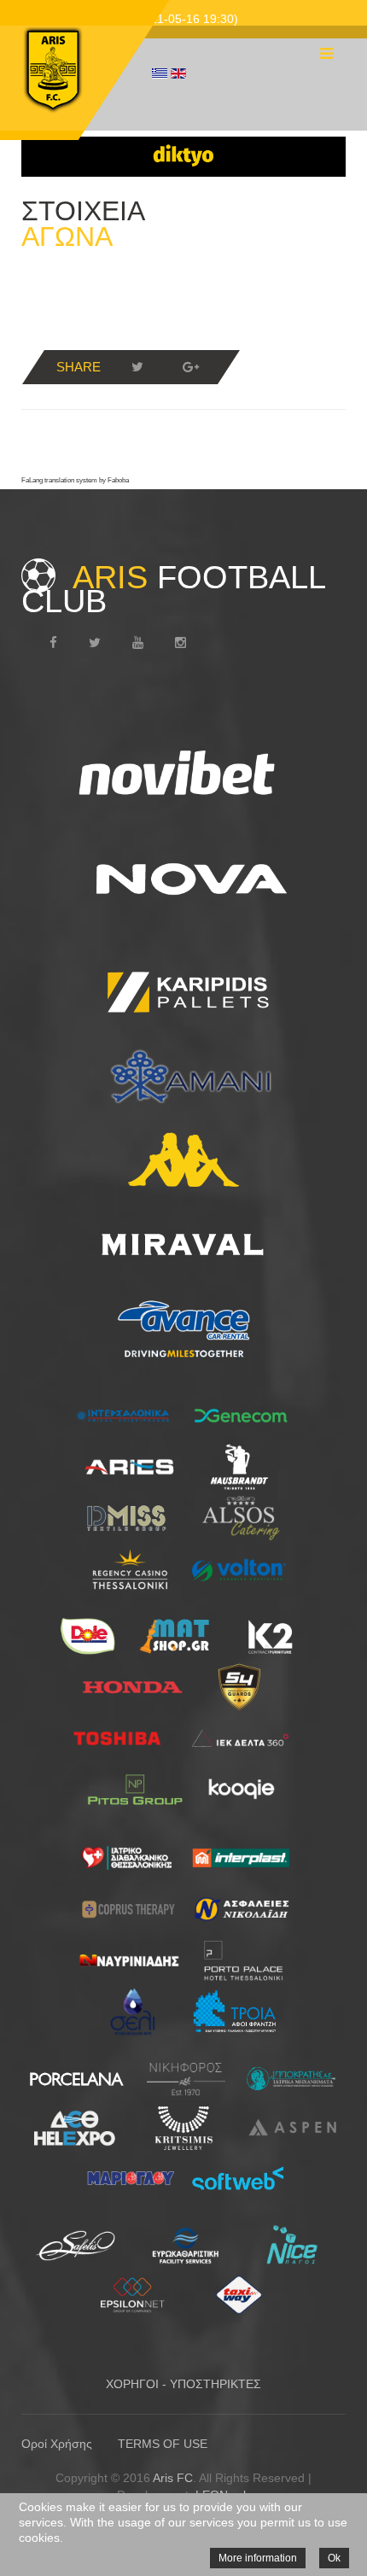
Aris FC (173, 2478)
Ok (334, 2558)
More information (258, 2558)
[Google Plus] (190, 367)
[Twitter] (137, 367)
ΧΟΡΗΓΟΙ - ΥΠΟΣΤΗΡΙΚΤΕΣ (183, 2384)
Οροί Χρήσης (57, 2444)
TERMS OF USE (163, 2444)
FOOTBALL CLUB (173, 589)
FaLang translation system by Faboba (75, 480)
